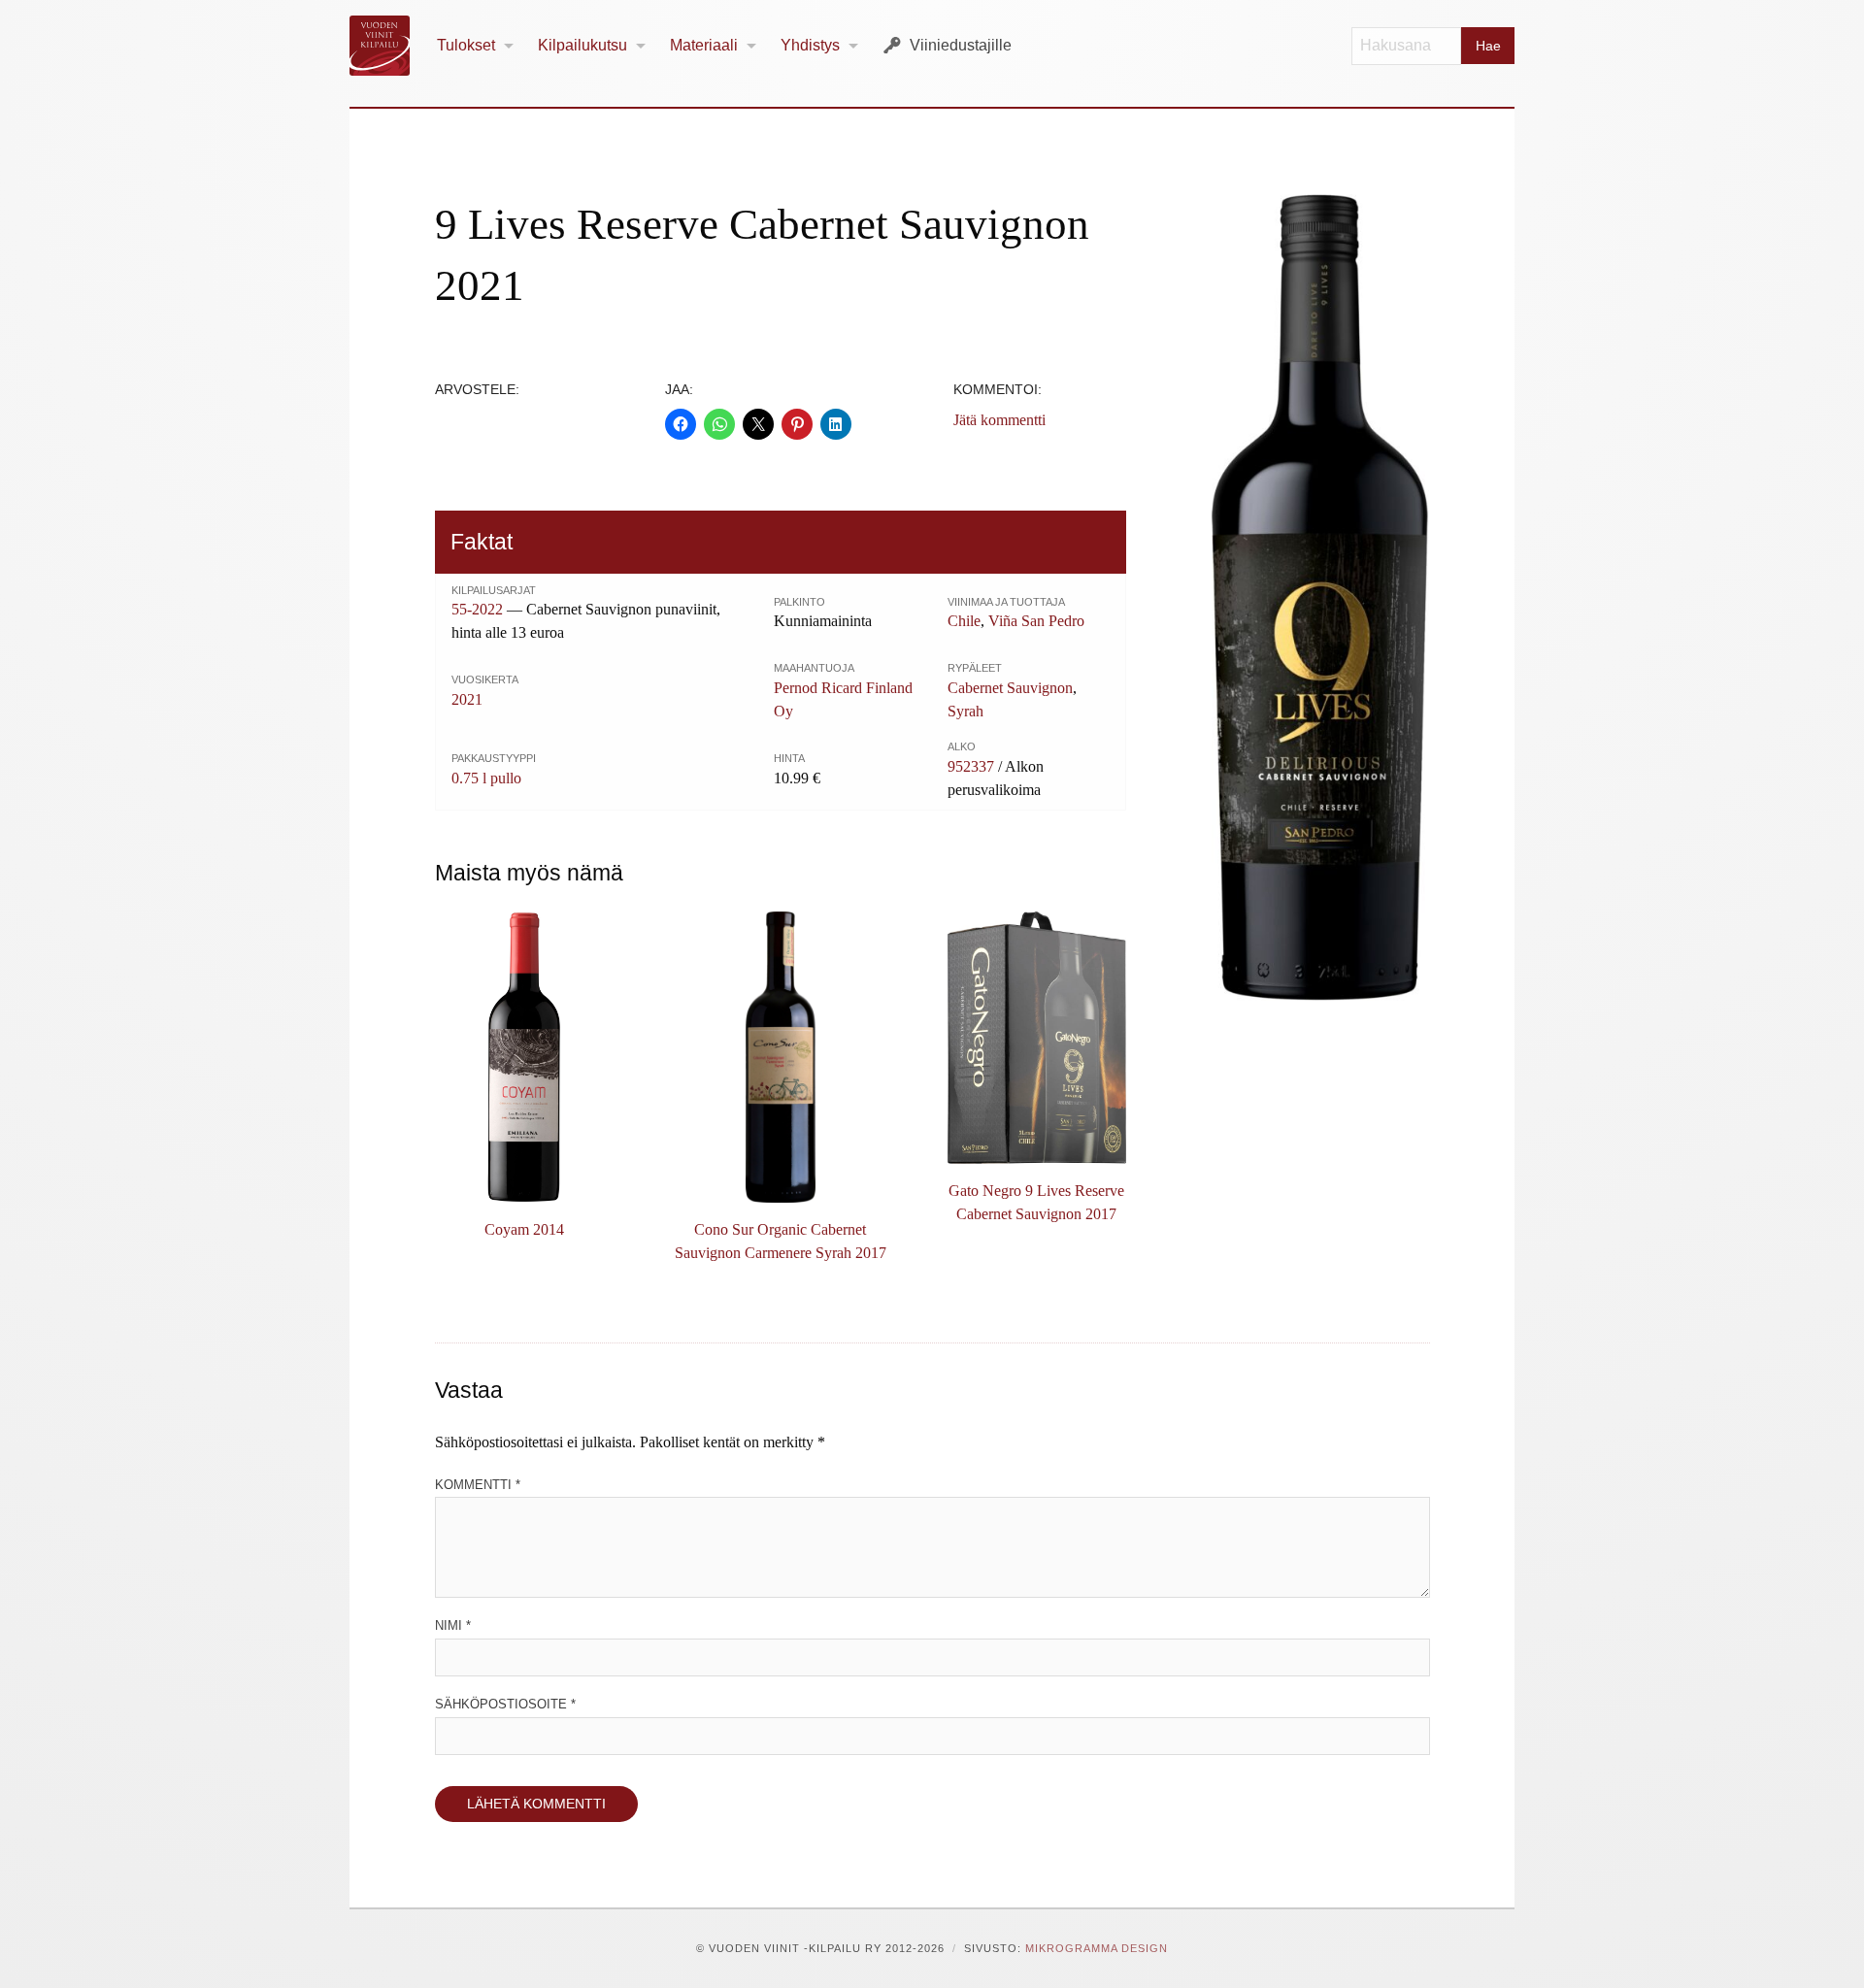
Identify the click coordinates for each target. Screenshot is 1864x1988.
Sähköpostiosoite (505, 1704)
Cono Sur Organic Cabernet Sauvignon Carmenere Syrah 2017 (781, 1241)
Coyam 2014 (524, 1229)
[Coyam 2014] (524, 1057)
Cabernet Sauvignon (1010, 688)
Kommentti (478, 1485)
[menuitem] (476, 46)
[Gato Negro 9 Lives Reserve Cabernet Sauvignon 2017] (1037, 1038)
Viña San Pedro (1036, 621)
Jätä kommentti (999, 420)
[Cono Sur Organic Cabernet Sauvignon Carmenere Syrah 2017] (781, 1057)
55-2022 (477, 609)
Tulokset (466, 45)
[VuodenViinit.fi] (387, 46)
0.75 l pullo (486, 778)
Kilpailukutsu (582, 45)
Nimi (453, 1625)
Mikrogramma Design (1097, 1948)
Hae (1488, 46)
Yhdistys (810, 45)
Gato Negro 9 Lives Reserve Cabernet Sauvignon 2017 (1036, 1202)
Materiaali (704, 45)
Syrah (965, 711)
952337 (971, 766)
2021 (467, 699)
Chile (964, 621)
